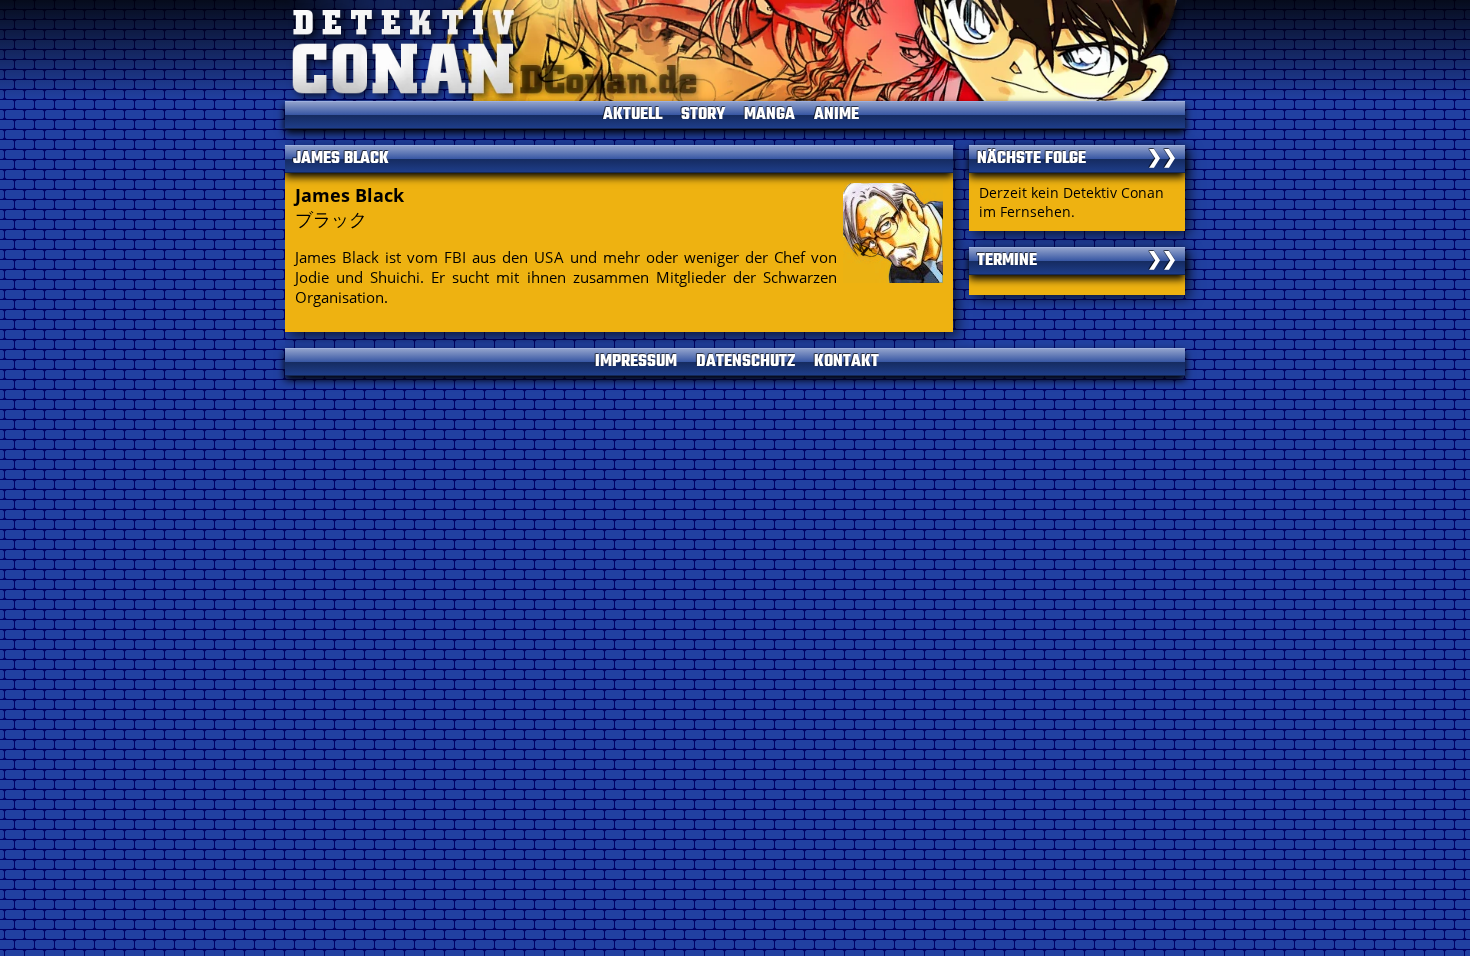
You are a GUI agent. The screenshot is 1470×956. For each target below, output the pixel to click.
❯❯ (1162, 159)
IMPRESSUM (636, 362)
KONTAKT (846, 362)
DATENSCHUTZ (745, 362)
